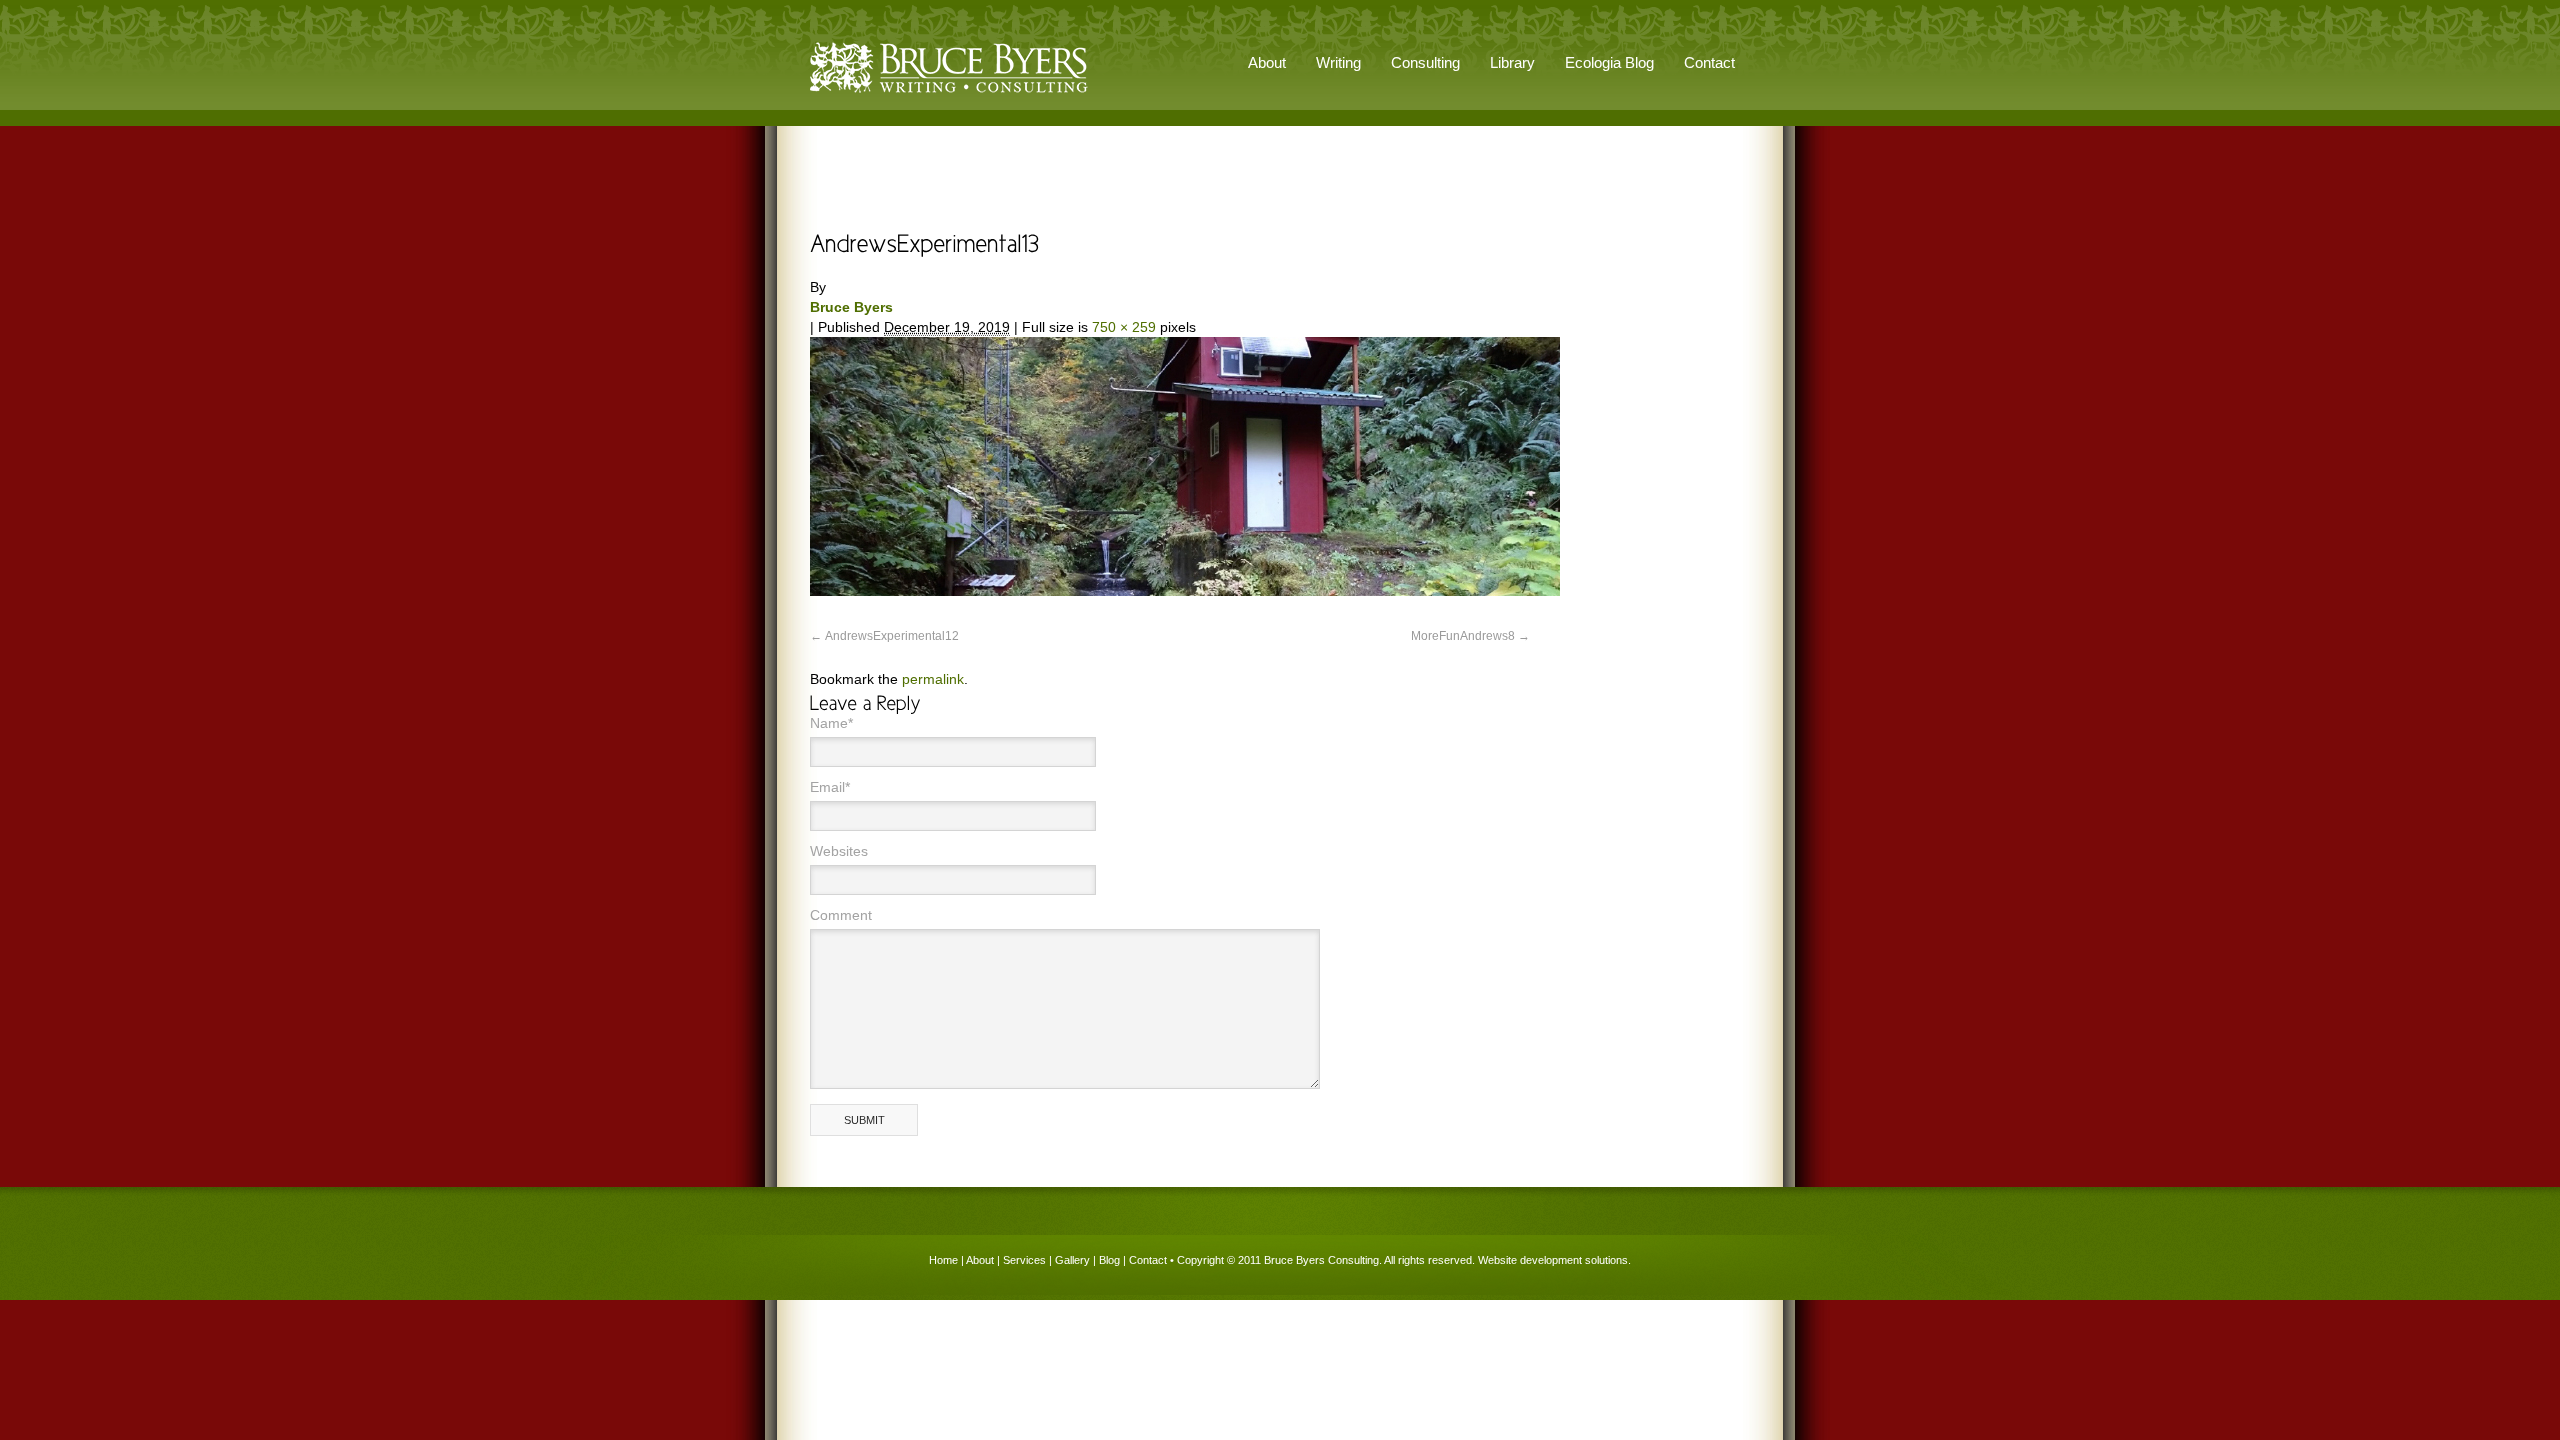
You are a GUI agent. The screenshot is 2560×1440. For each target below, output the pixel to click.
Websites (839, 851)
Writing (1338, 62)
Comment (841, 915)
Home (943, 1260)
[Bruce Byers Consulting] (949, 94)
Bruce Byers (851, 307)
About (980, 1260)
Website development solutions (1553, 1260)
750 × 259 (1124, 327)
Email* (830, 787)
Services (1024, 1260)
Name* (831, 723)
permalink (933, 679)
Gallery (1072, 1260)
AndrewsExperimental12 (892, 636)
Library (1512, 62)
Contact (1709, 62)
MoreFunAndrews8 (1463, 636)
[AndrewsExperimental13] (1185, 591)
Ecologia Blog (1609, 62)
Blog (1109, 1260)
